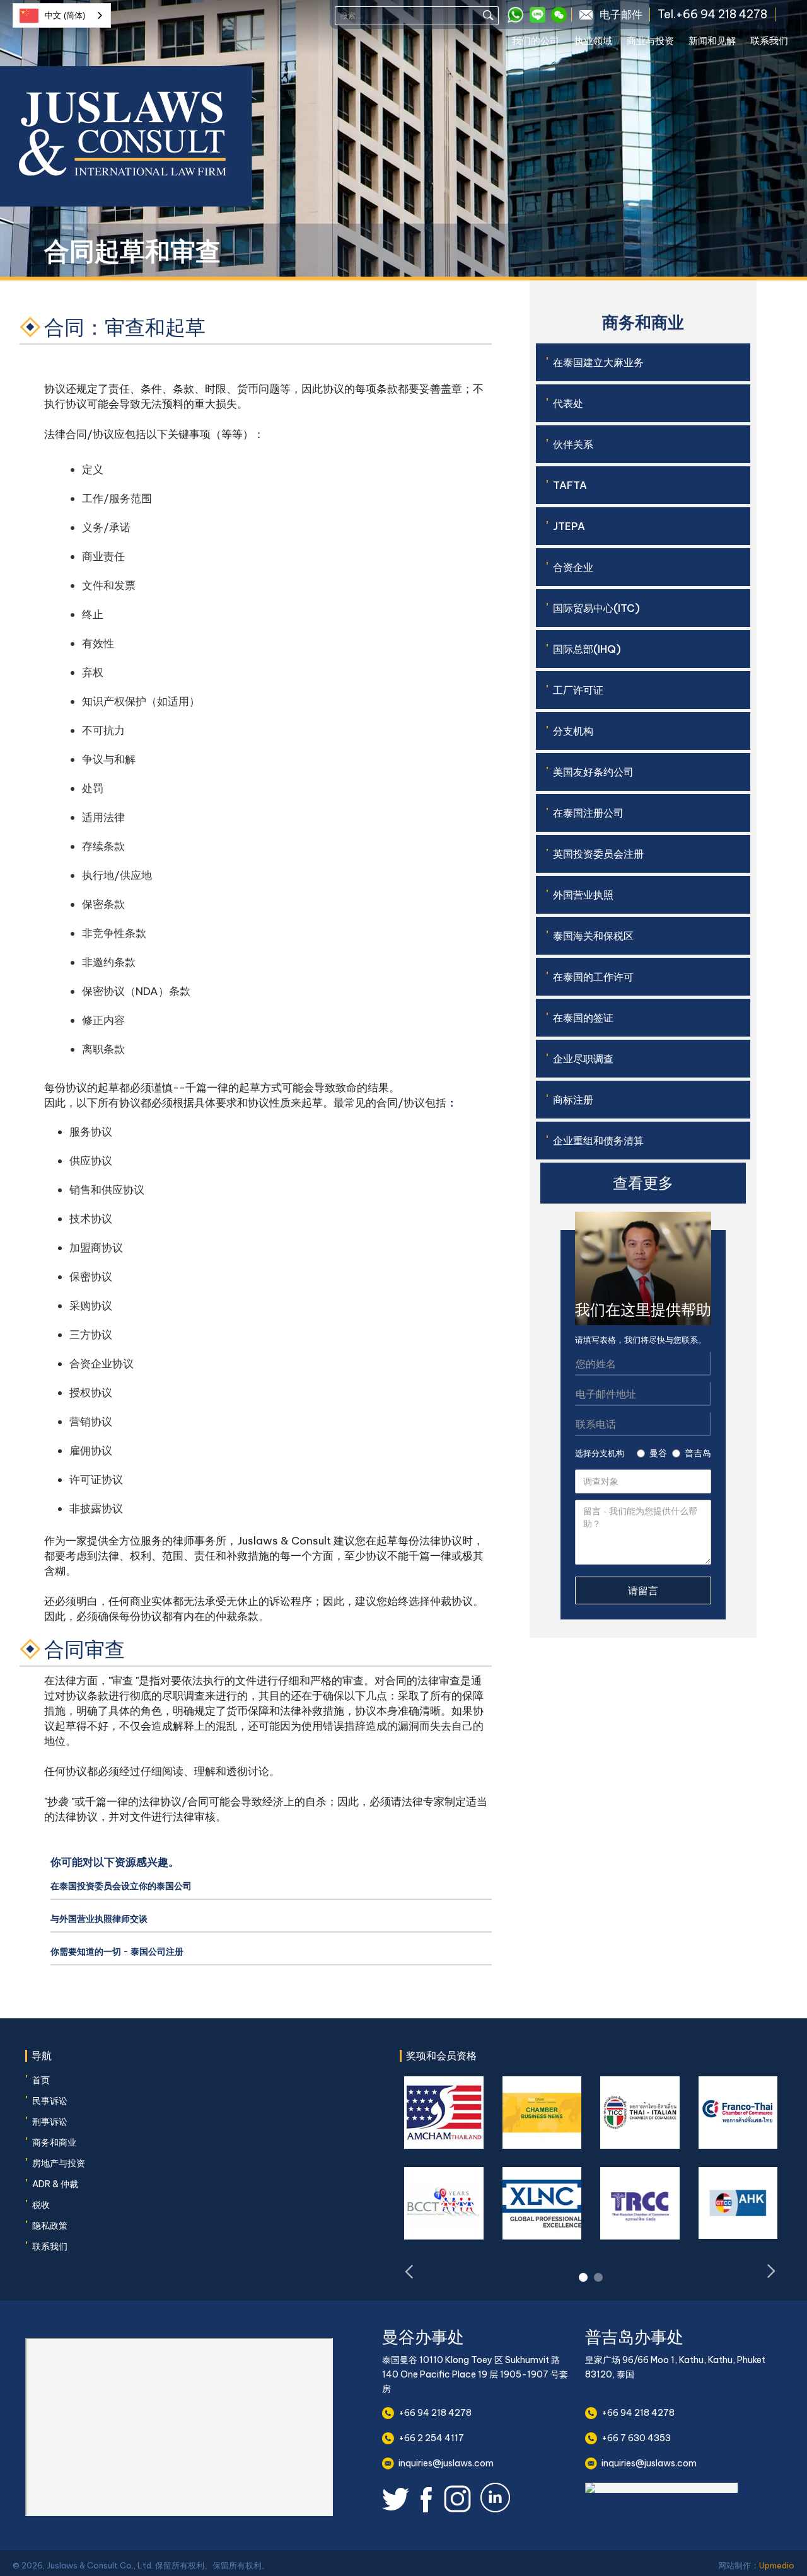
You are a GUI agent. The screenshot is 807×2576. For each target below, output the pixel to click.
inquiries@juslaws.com (446, 2463)
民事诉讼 (50, 2101)
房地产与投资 (59, 2163)
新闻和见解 (712, 41)
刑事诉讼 (50, 2122)
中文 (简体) (65, 15)
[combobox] (62, 15)
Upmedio (777, 2565)
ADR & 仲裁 (55, 2184)
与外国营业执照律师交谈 (99, 1919)
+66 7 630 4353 (636, 2438)
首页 (41, 2080)
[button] (543, 43)
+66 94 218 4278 (435, 2413)
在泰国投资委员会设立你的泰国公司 (121, 1886)
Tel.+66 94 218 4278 (712, 14)
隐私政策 (50, 2226)
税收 (41, 2205)
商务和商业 (54, 2142)
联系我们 (769, 41)
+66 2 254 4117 (431, 2438)
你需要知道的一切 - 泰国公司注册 (117, 1952)
